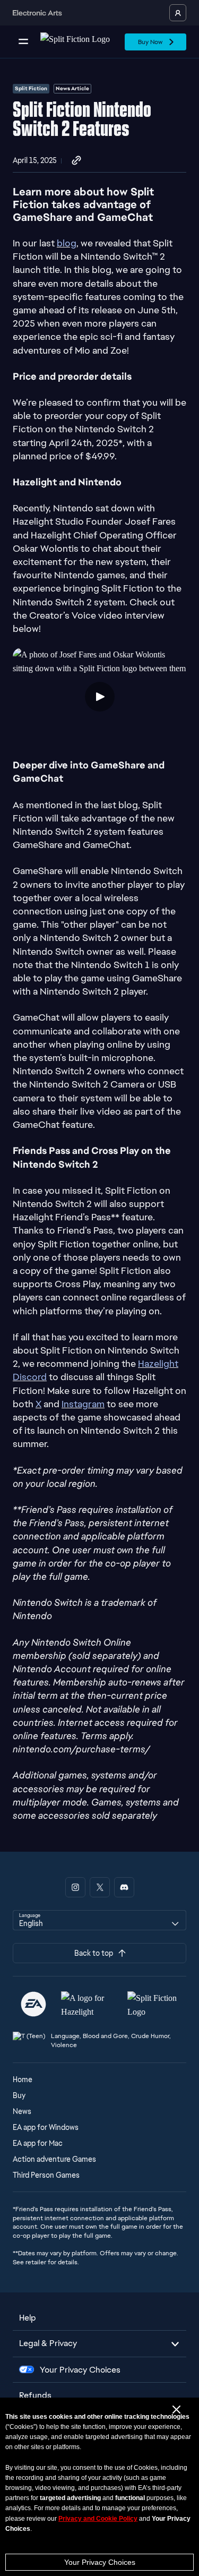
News (22, 2111)
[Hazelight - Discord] (124, 1887)
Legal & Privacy (48, 2343)
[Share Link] (76, 161)
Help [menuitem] (28, 2318)
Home (23, 2079)
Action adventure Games (54, 2159)
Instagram (83, 1404)
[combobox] (99, 1920)
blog (67, 243)
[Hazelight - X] (100, 1887)
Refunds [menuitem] (35, 2395)
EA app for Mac (38, 2143)
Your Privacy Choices (100, 2562)
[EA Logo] (33, 2004)
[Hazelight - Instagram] (75, 1887)
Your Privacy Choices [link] (80, 2370)
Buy (19, 2095)
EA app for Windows (46, 2127)
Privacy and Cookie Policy (98, 2519)
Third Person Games (46, 2175)
